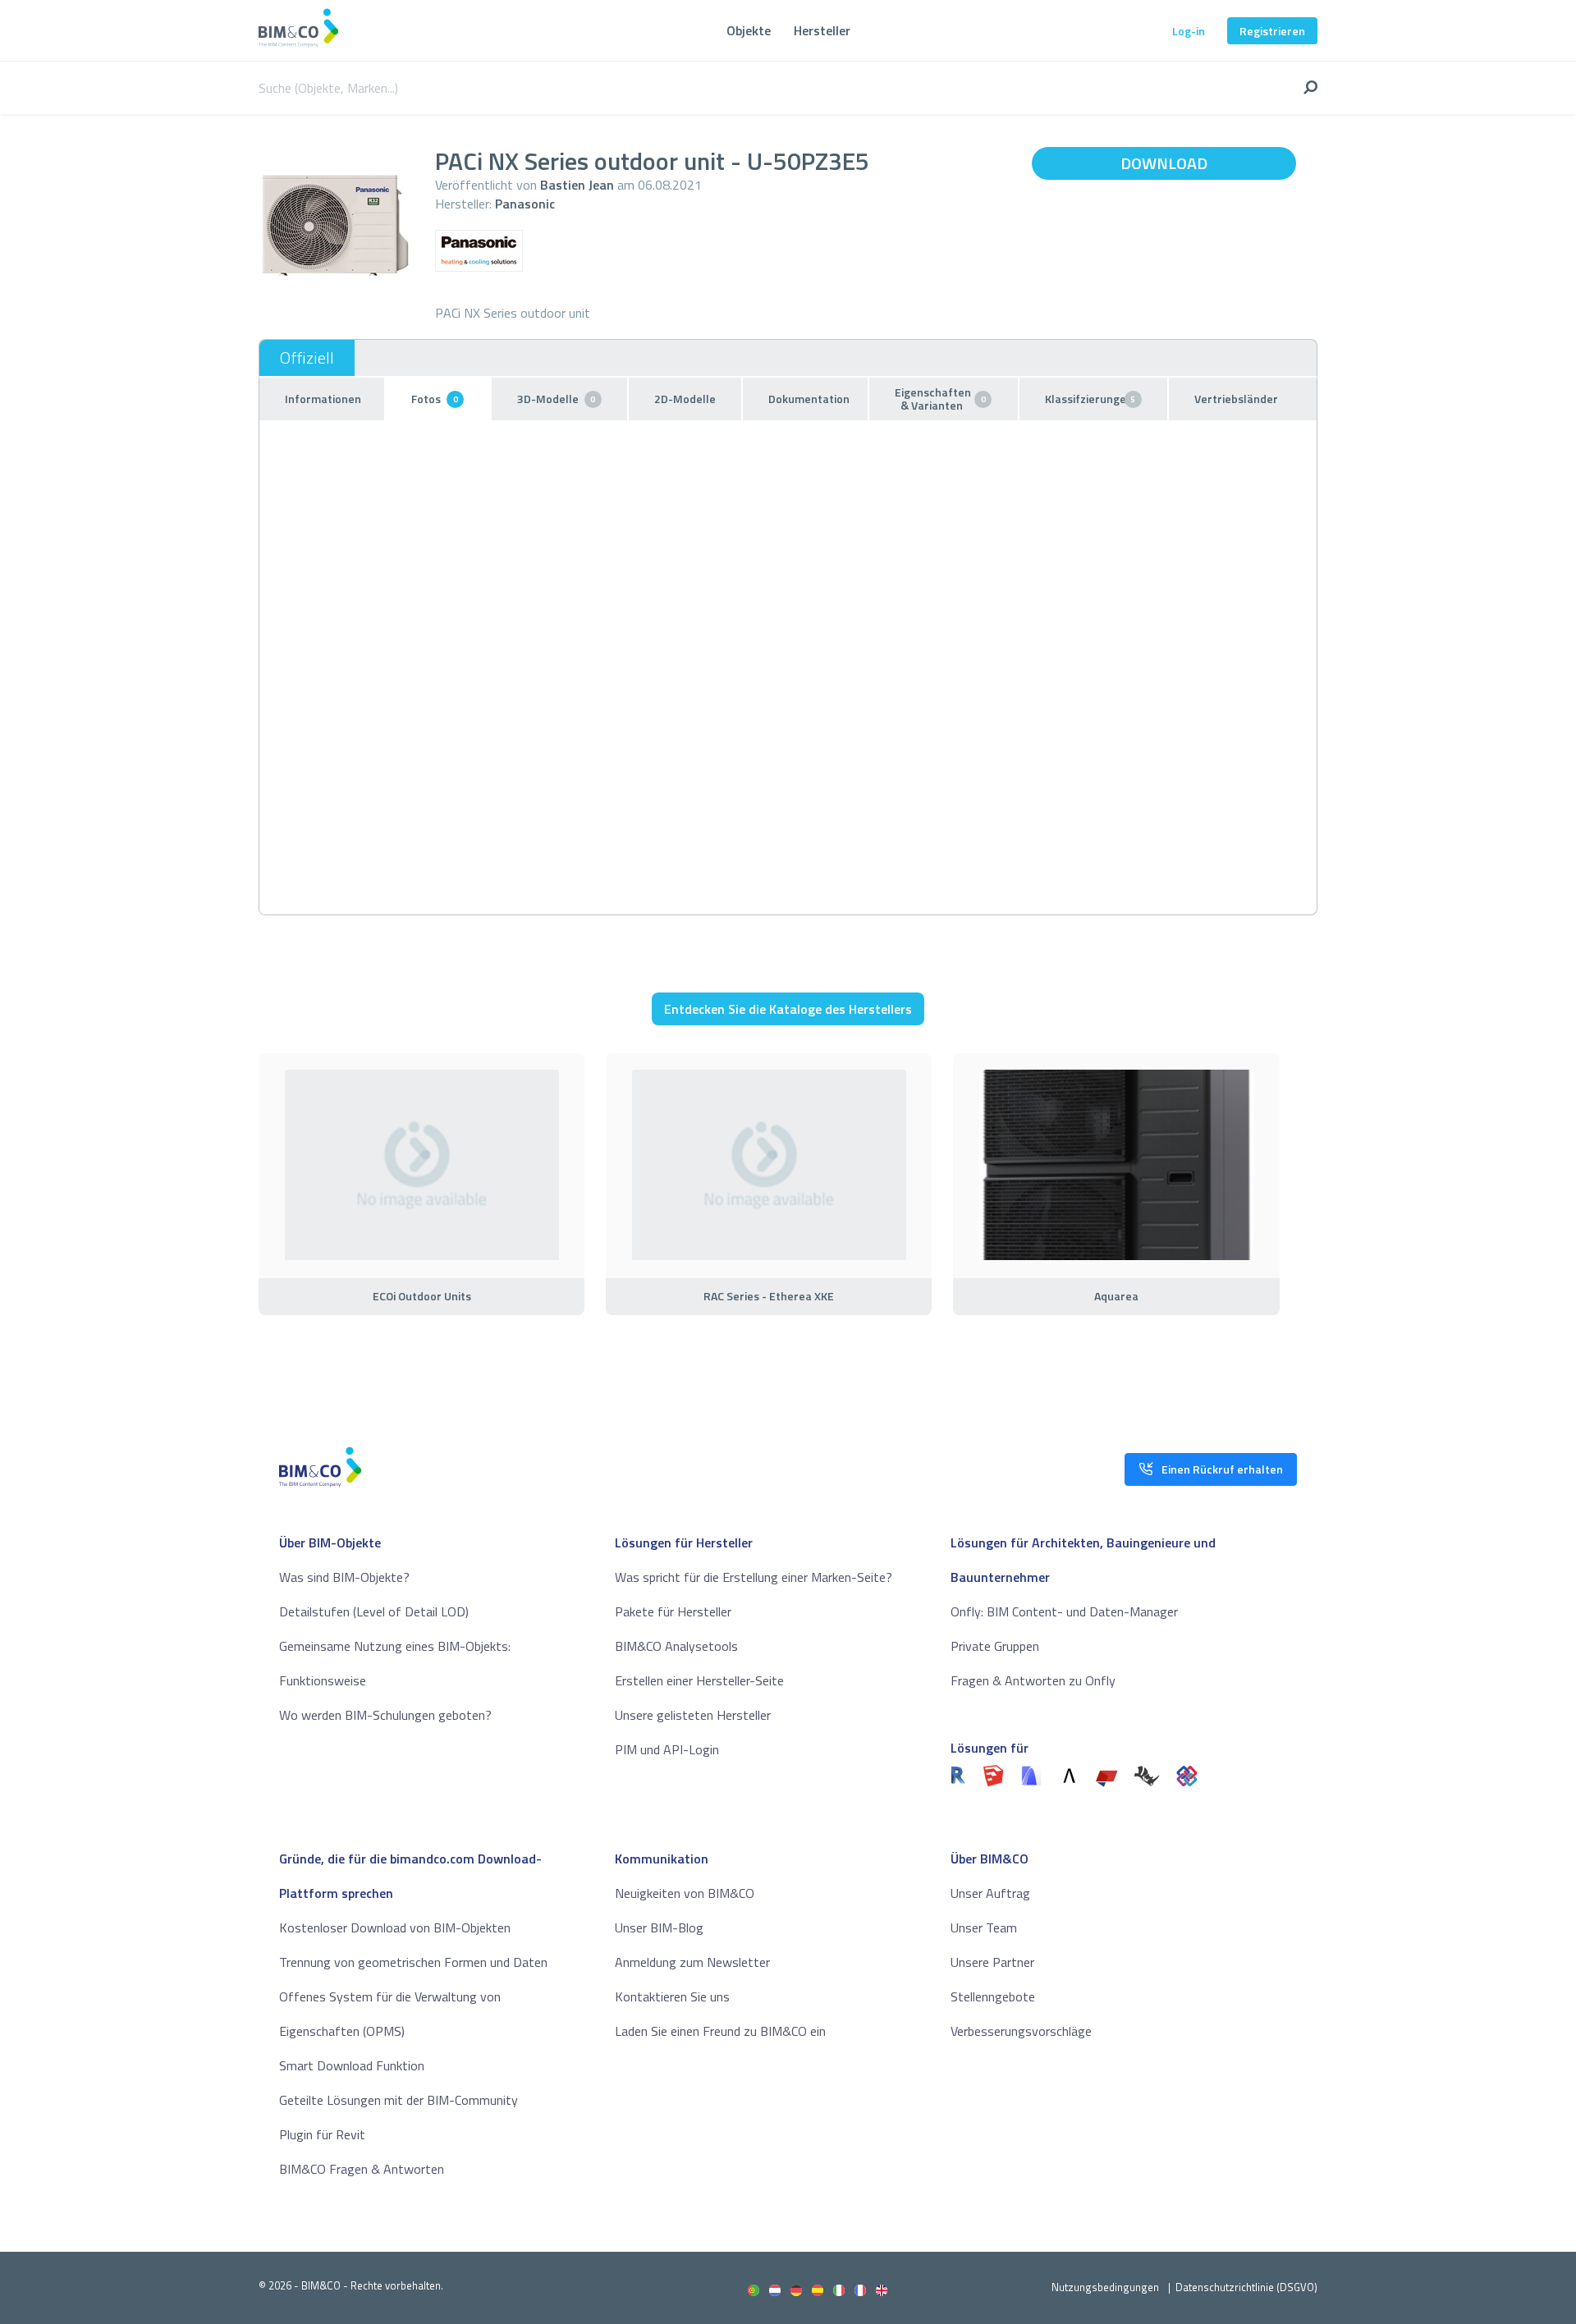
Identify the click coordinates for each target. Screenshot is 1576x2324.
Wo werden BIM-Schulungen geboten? (385, 1715)
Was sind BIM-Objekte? (344, 1577)
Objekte (749, 30)
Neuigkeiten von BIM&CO (685, 1893)
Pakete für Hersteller (673, 1611)
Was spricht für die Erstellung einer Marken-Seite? (754, 1577)
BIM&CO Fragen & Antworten (362, 2169)
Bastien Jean (577, 185)
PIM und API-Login (667, 1749)
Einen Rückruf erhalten (1222, 1469)
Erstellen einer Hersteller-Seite (699, 1680)
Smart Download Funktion (352, 2065)
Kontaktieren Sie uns (672, 1996)
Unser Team (984, 1927)
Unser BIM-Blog (659, 1927)
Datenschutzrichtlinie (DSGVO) (1246, 2287)
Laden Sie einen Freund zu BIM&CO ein (720, 2031)
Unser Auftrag (990, 1893)
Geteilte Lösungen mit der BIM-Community (399, 2100)
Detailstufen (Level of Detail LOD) (374, 1611)
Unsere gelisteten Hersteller (693, 1715)
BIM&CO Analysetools (676, 1646)
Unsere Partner (992, 1962)
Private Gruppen (995, 1646)
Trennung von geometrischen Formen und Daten (413, 1962)
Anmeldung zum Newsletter (692, 1962)
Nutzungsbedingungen (1105, 2287)
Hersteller (822, 30)
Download (1164, 163)
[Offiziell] (307, 358)
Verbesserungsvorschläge (1021, 2031)
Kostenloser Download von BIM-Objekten (395, 1927)
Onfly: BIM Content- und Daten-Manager (1064, 1611)
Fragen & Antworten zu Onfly (1033, 1680)
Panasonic (525, 204)
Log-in (1189, 31)
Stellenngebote (993, 1996)
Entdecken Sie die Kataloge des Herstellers (788, 1009)
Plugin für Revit (322, 2134)
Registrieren (1272, 31)
